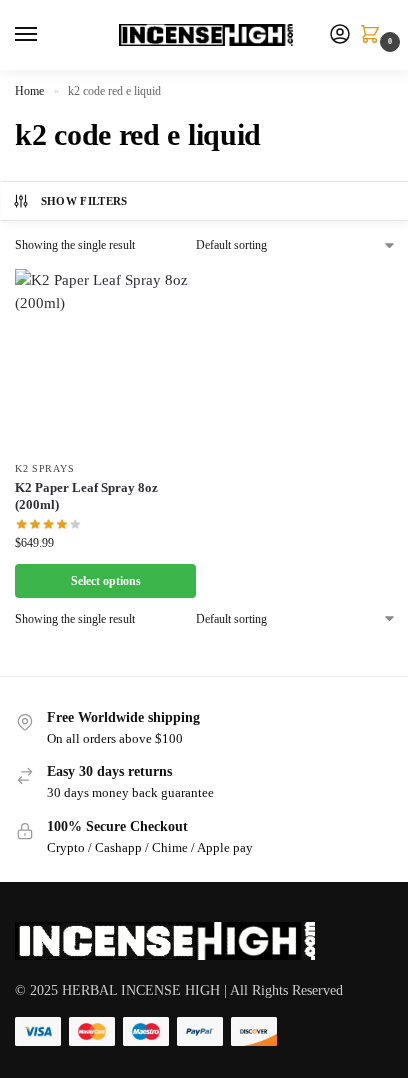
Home (29, 91)
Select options (106, 581)
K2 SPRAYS (44, 468)
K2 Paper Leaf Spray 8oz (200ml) (86, 496)
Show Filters (84, 201)
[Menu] (45, 35)
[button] (374, 36)
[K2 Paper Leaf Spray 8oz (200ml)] (105, 359)
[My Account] (340, 35)
